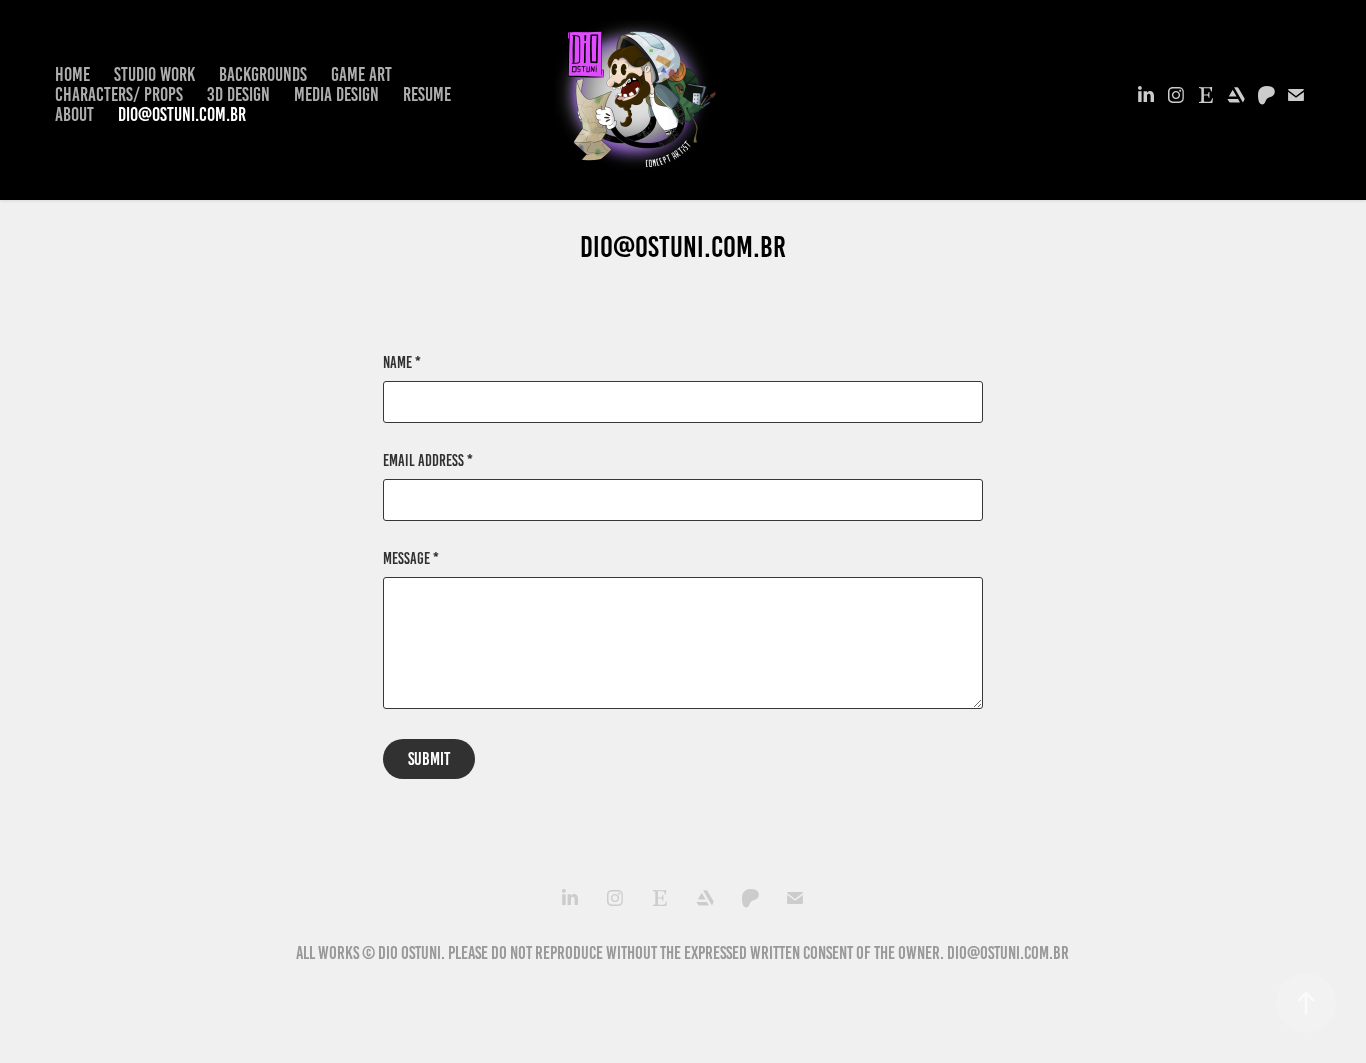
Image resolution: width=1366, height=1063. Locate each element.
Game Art (361, 74)
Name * (402, 363)
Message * (411, 559)
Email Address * (428, 461)
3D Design (238, 94)
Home (72, 74)
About (74, 114)
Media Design (336, 94)
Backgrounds (263, 74)
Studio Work (154, 74)
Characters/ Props (119, 94)
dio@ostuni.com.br (182, 114)
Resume (427, 94)
